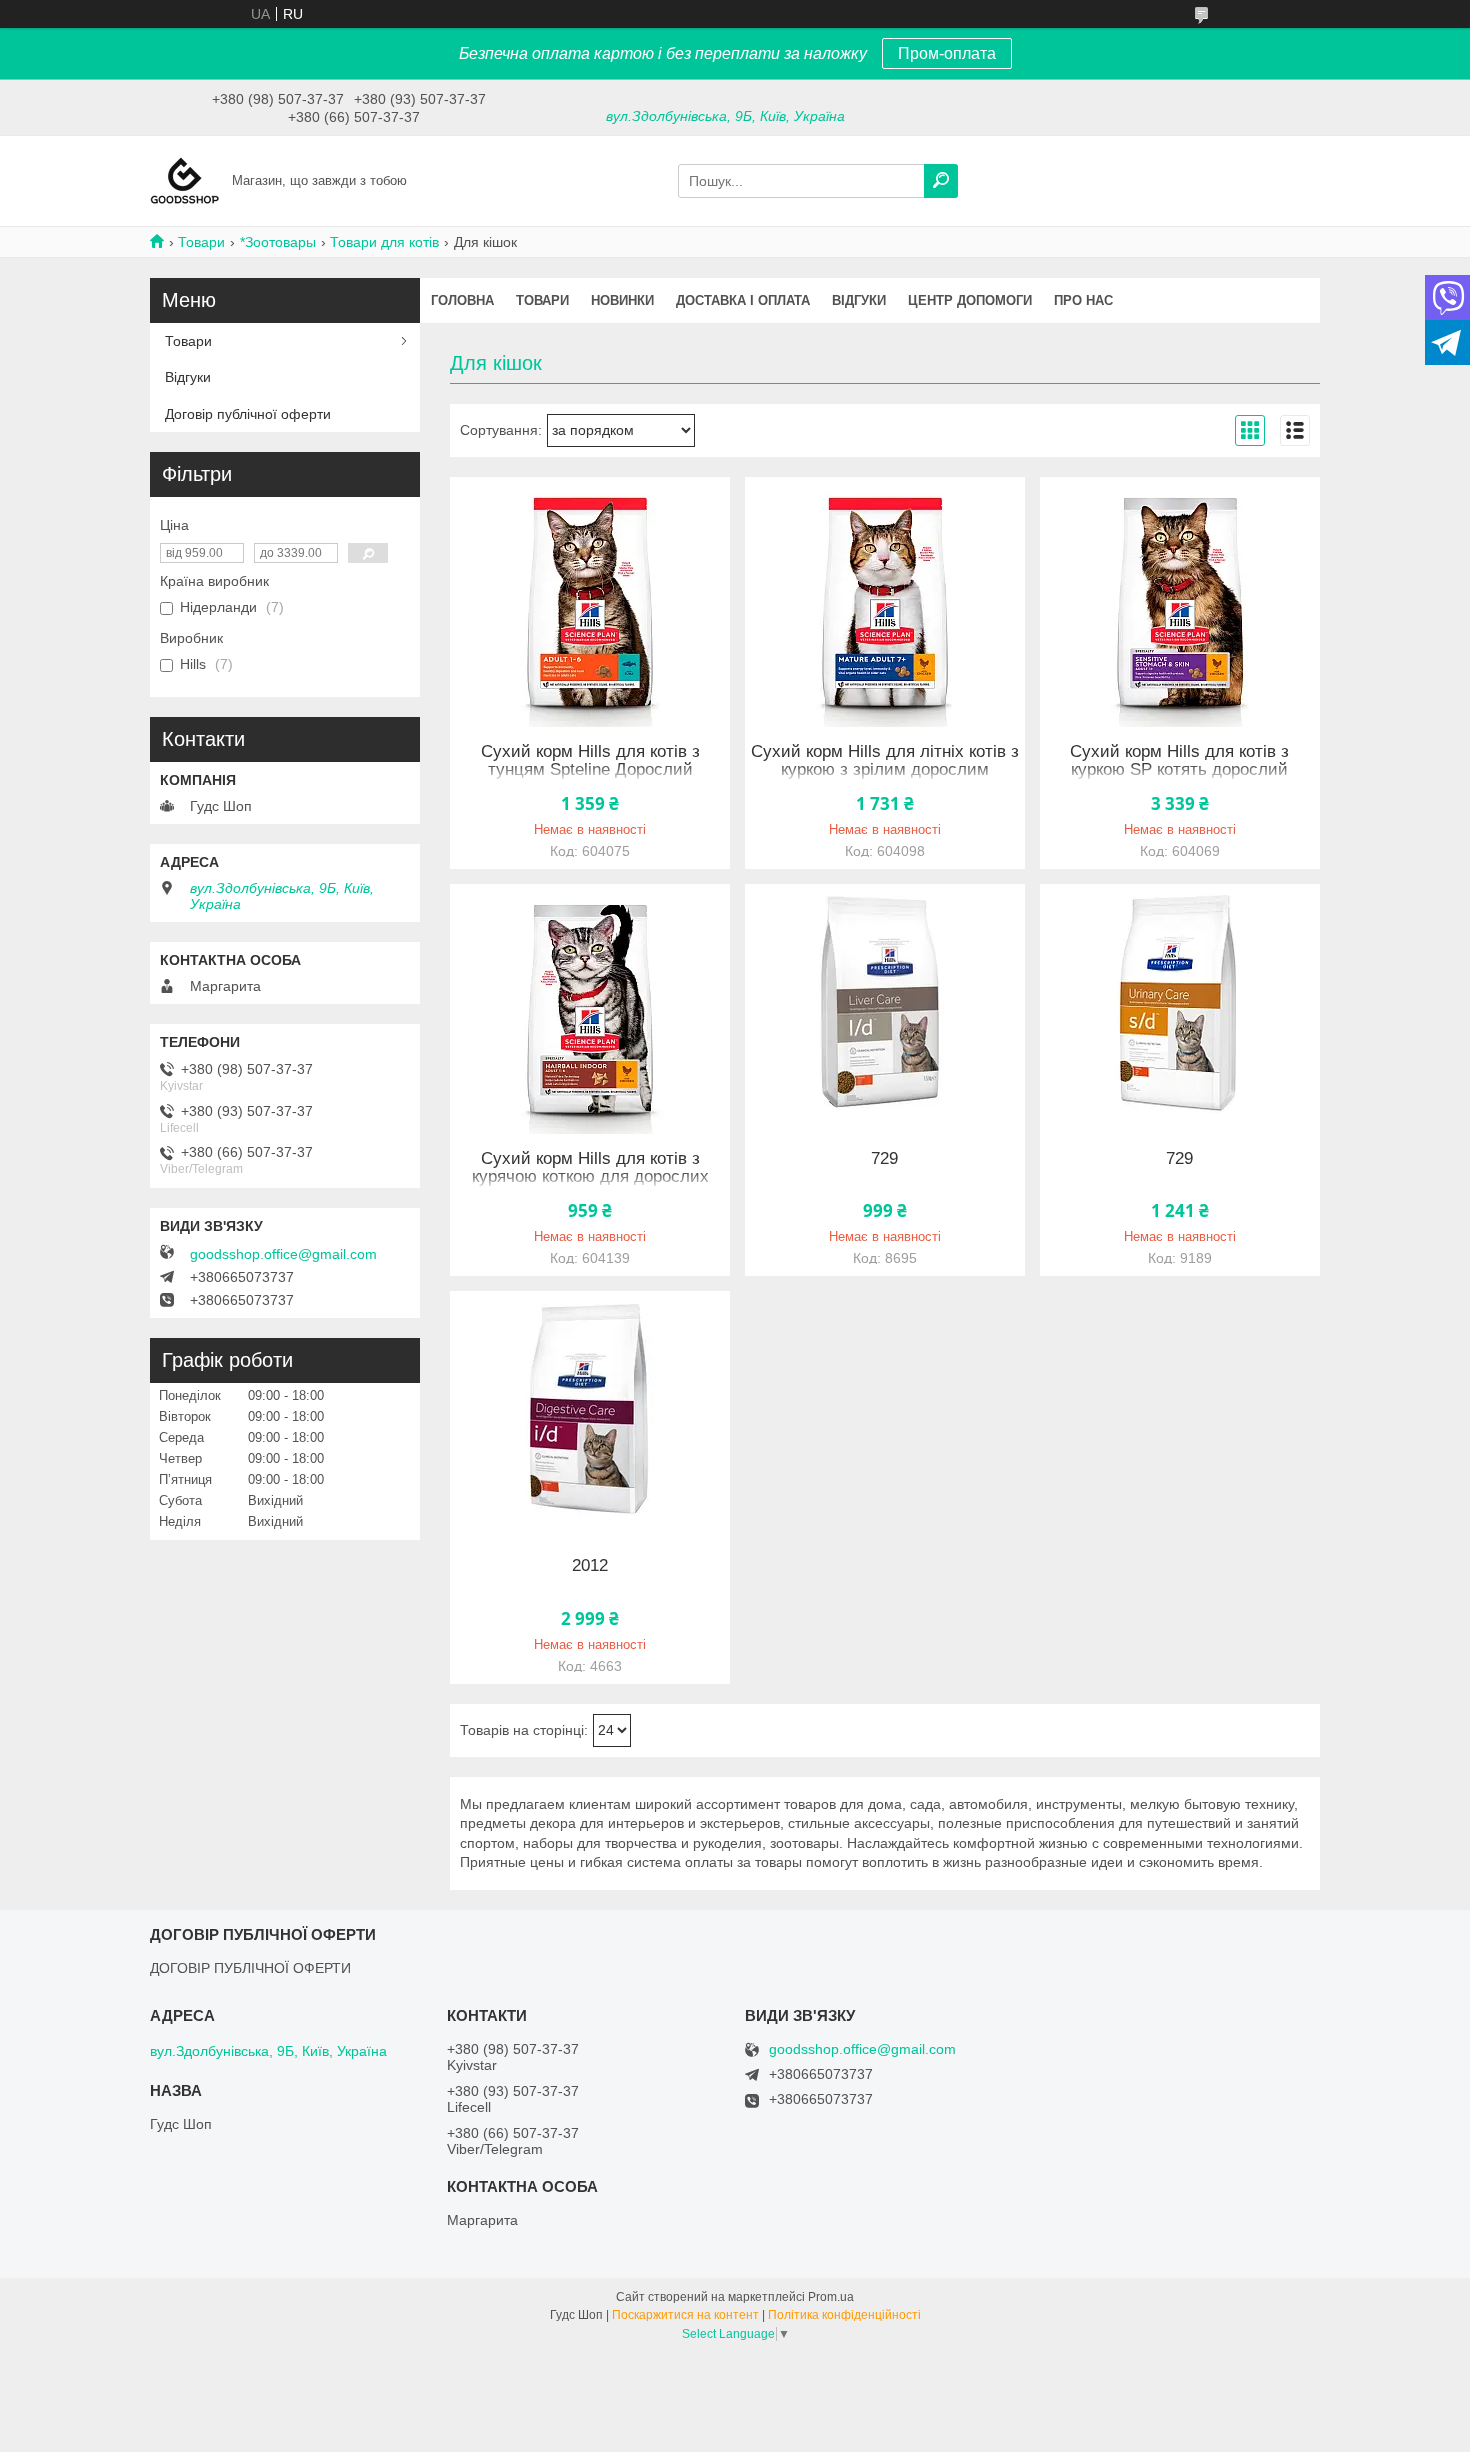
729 (884, 1159)
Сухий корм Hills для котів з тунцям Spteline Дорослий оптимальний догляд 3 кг (590, 770)
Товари (201, 242)
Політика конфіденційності (844, 2315)
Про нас (1083, 300)
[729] (885, 1009)
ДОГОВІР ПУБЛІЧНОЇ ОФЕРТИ (250, 1968)
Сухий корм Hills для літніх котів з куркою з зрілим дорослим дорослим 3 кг (885, 770)
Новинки (622, 300)
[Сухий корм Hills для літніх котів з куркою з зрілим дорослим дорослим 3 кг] (885, 602)
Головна (462, 300)
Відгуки (859, 300)
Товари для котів (384, 242)
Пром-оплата (947, 53)
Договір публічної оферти (248, 414)
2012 (590, 1566)
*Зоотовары (278, 242)
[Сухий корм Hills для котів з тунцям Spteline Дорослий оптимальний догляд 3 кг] (590, 602)
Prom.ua (831, 2297)
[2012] (590, 1416)
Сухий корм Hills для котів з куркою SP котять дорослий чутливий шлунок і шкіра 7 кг (1179, 770)
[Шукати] (941, 181)
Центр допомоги (970, 300)
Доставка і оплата (743, 300)
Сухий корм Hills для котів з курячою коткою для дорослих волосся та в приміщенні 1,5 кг (590, 1177)
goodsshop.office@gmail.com (283, 1254)
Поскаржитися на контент (685, 2315)
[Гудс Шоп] (185, 180)
